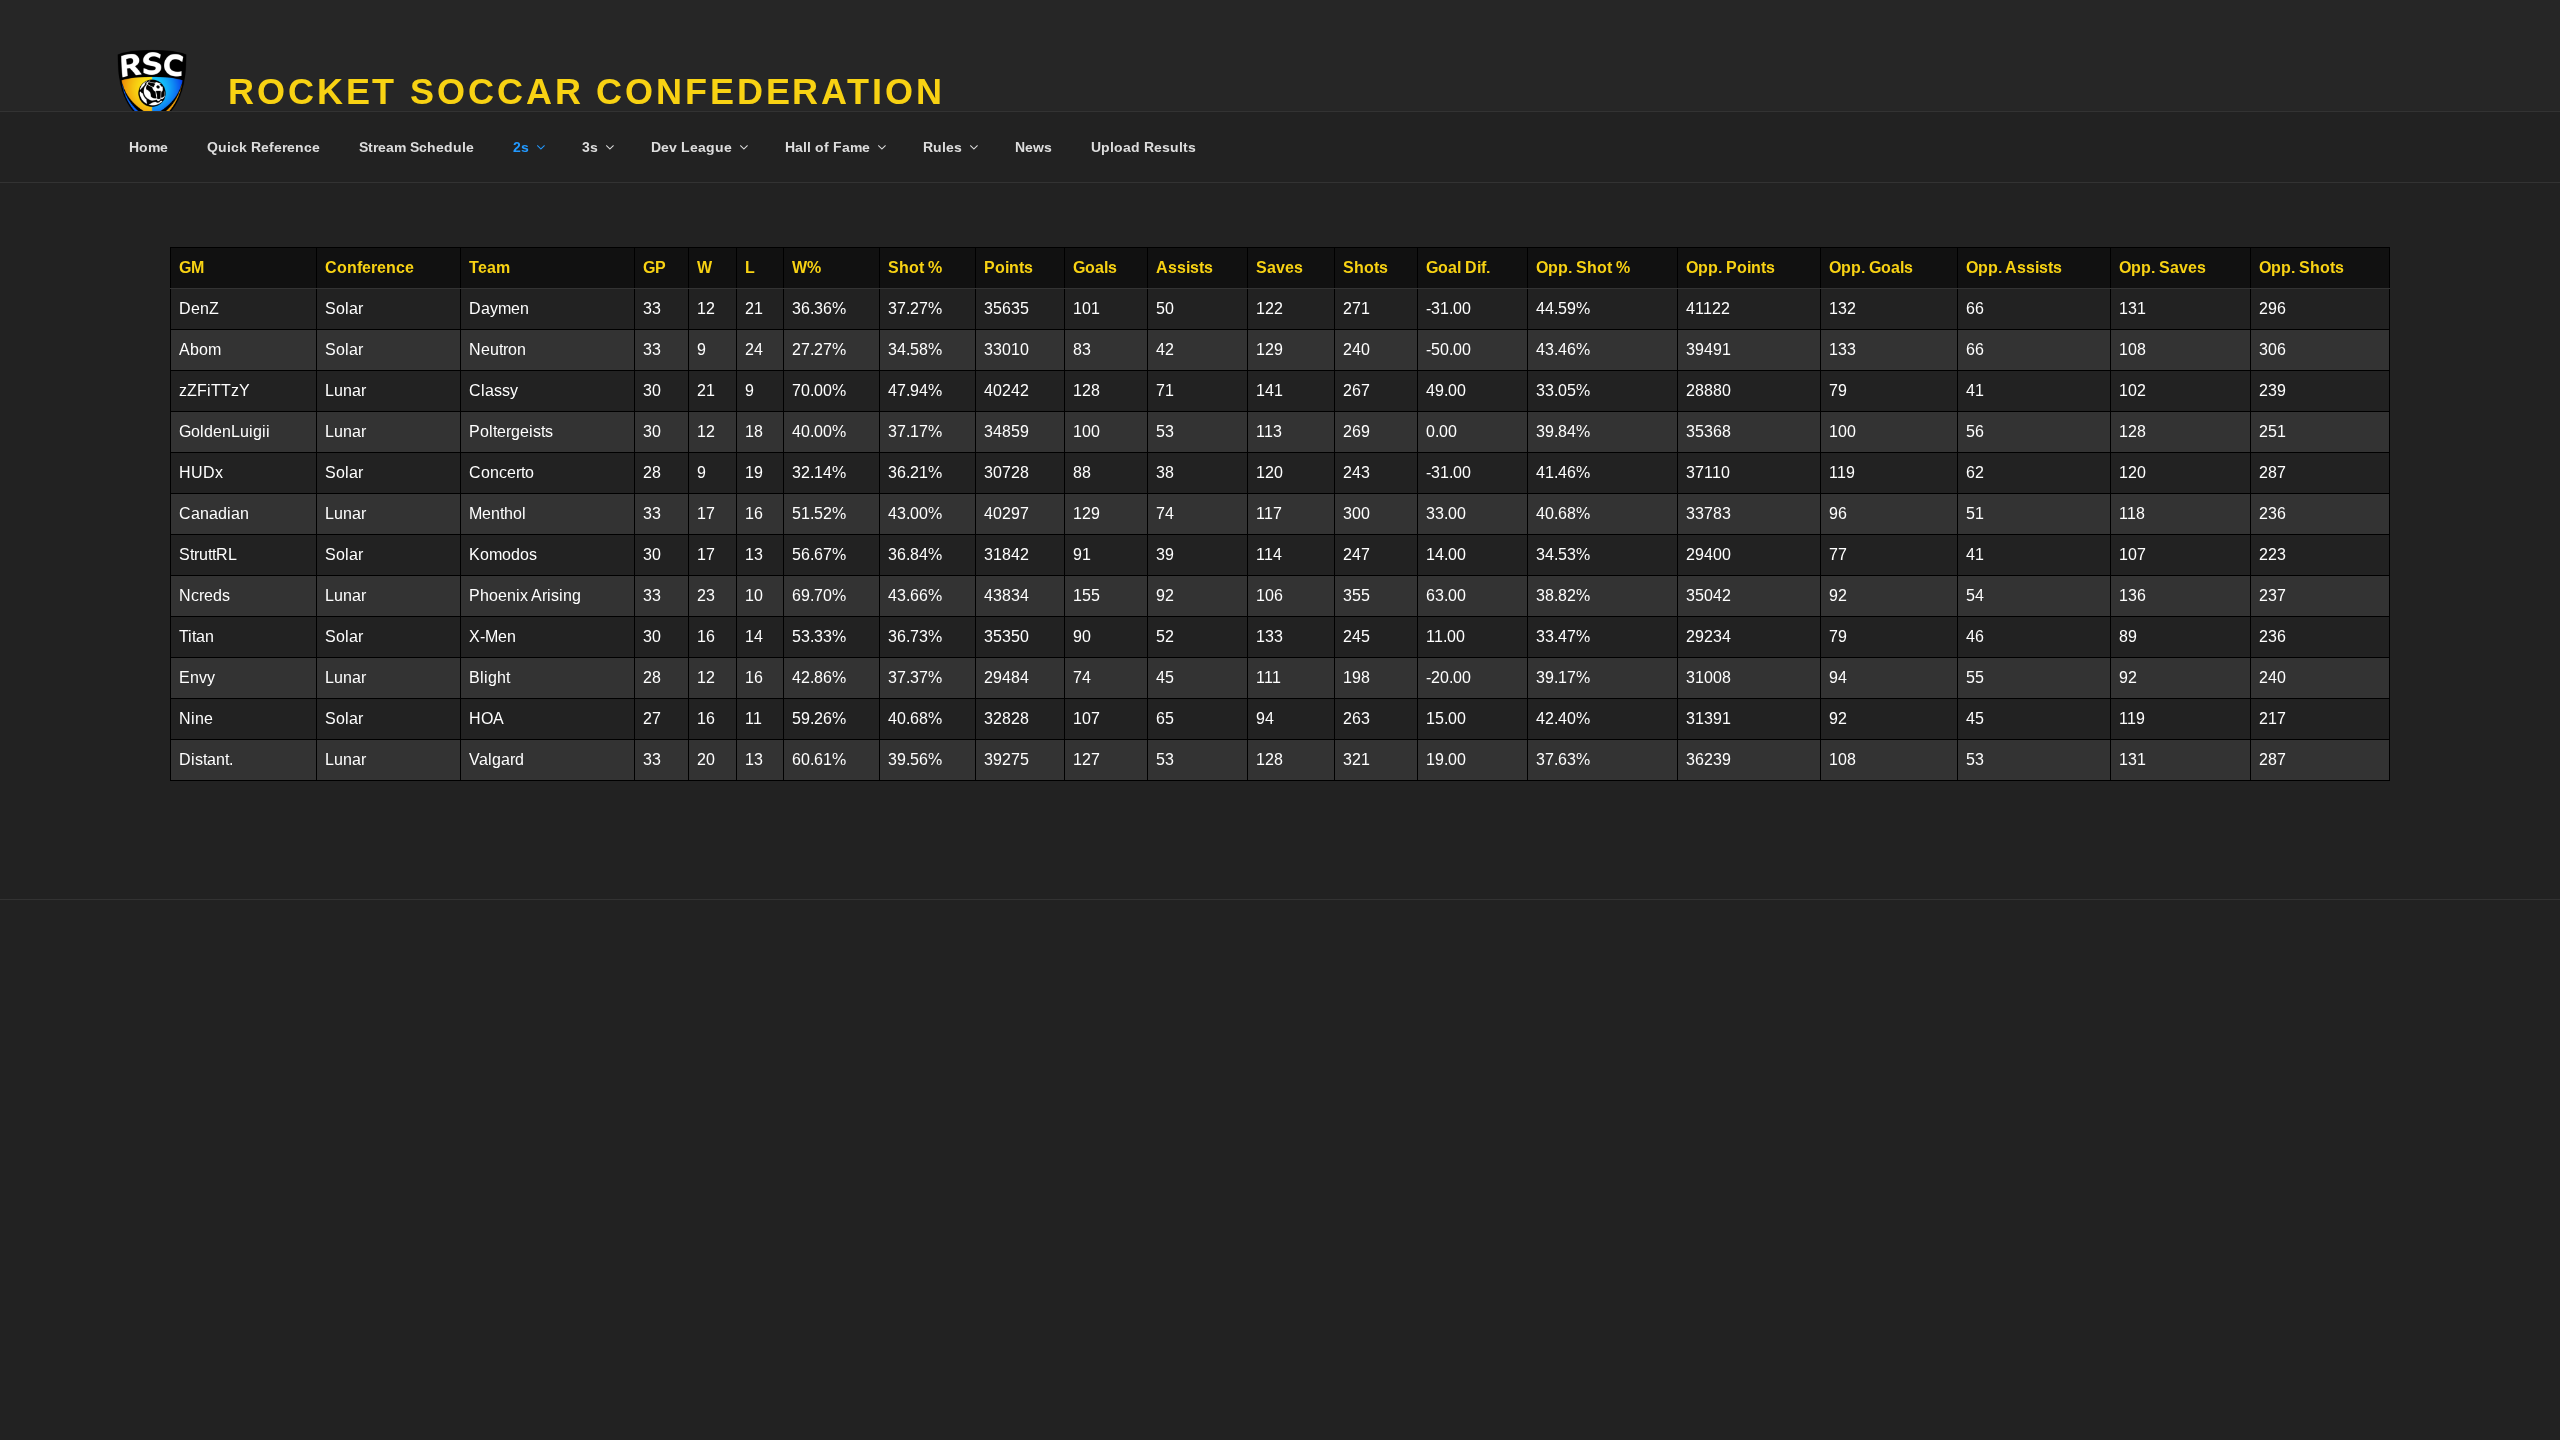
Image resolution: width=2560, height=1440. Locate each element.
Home (148, 147)
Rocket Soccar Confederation (586, 91)
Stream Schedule (416, 147)
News (1033, 147)
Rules (942, 147)
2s (521, 147)
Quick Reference (263, 147)
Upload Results (1143, 147)
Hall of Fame (827, 147)
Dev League (691, 147)
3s (590, 147)
